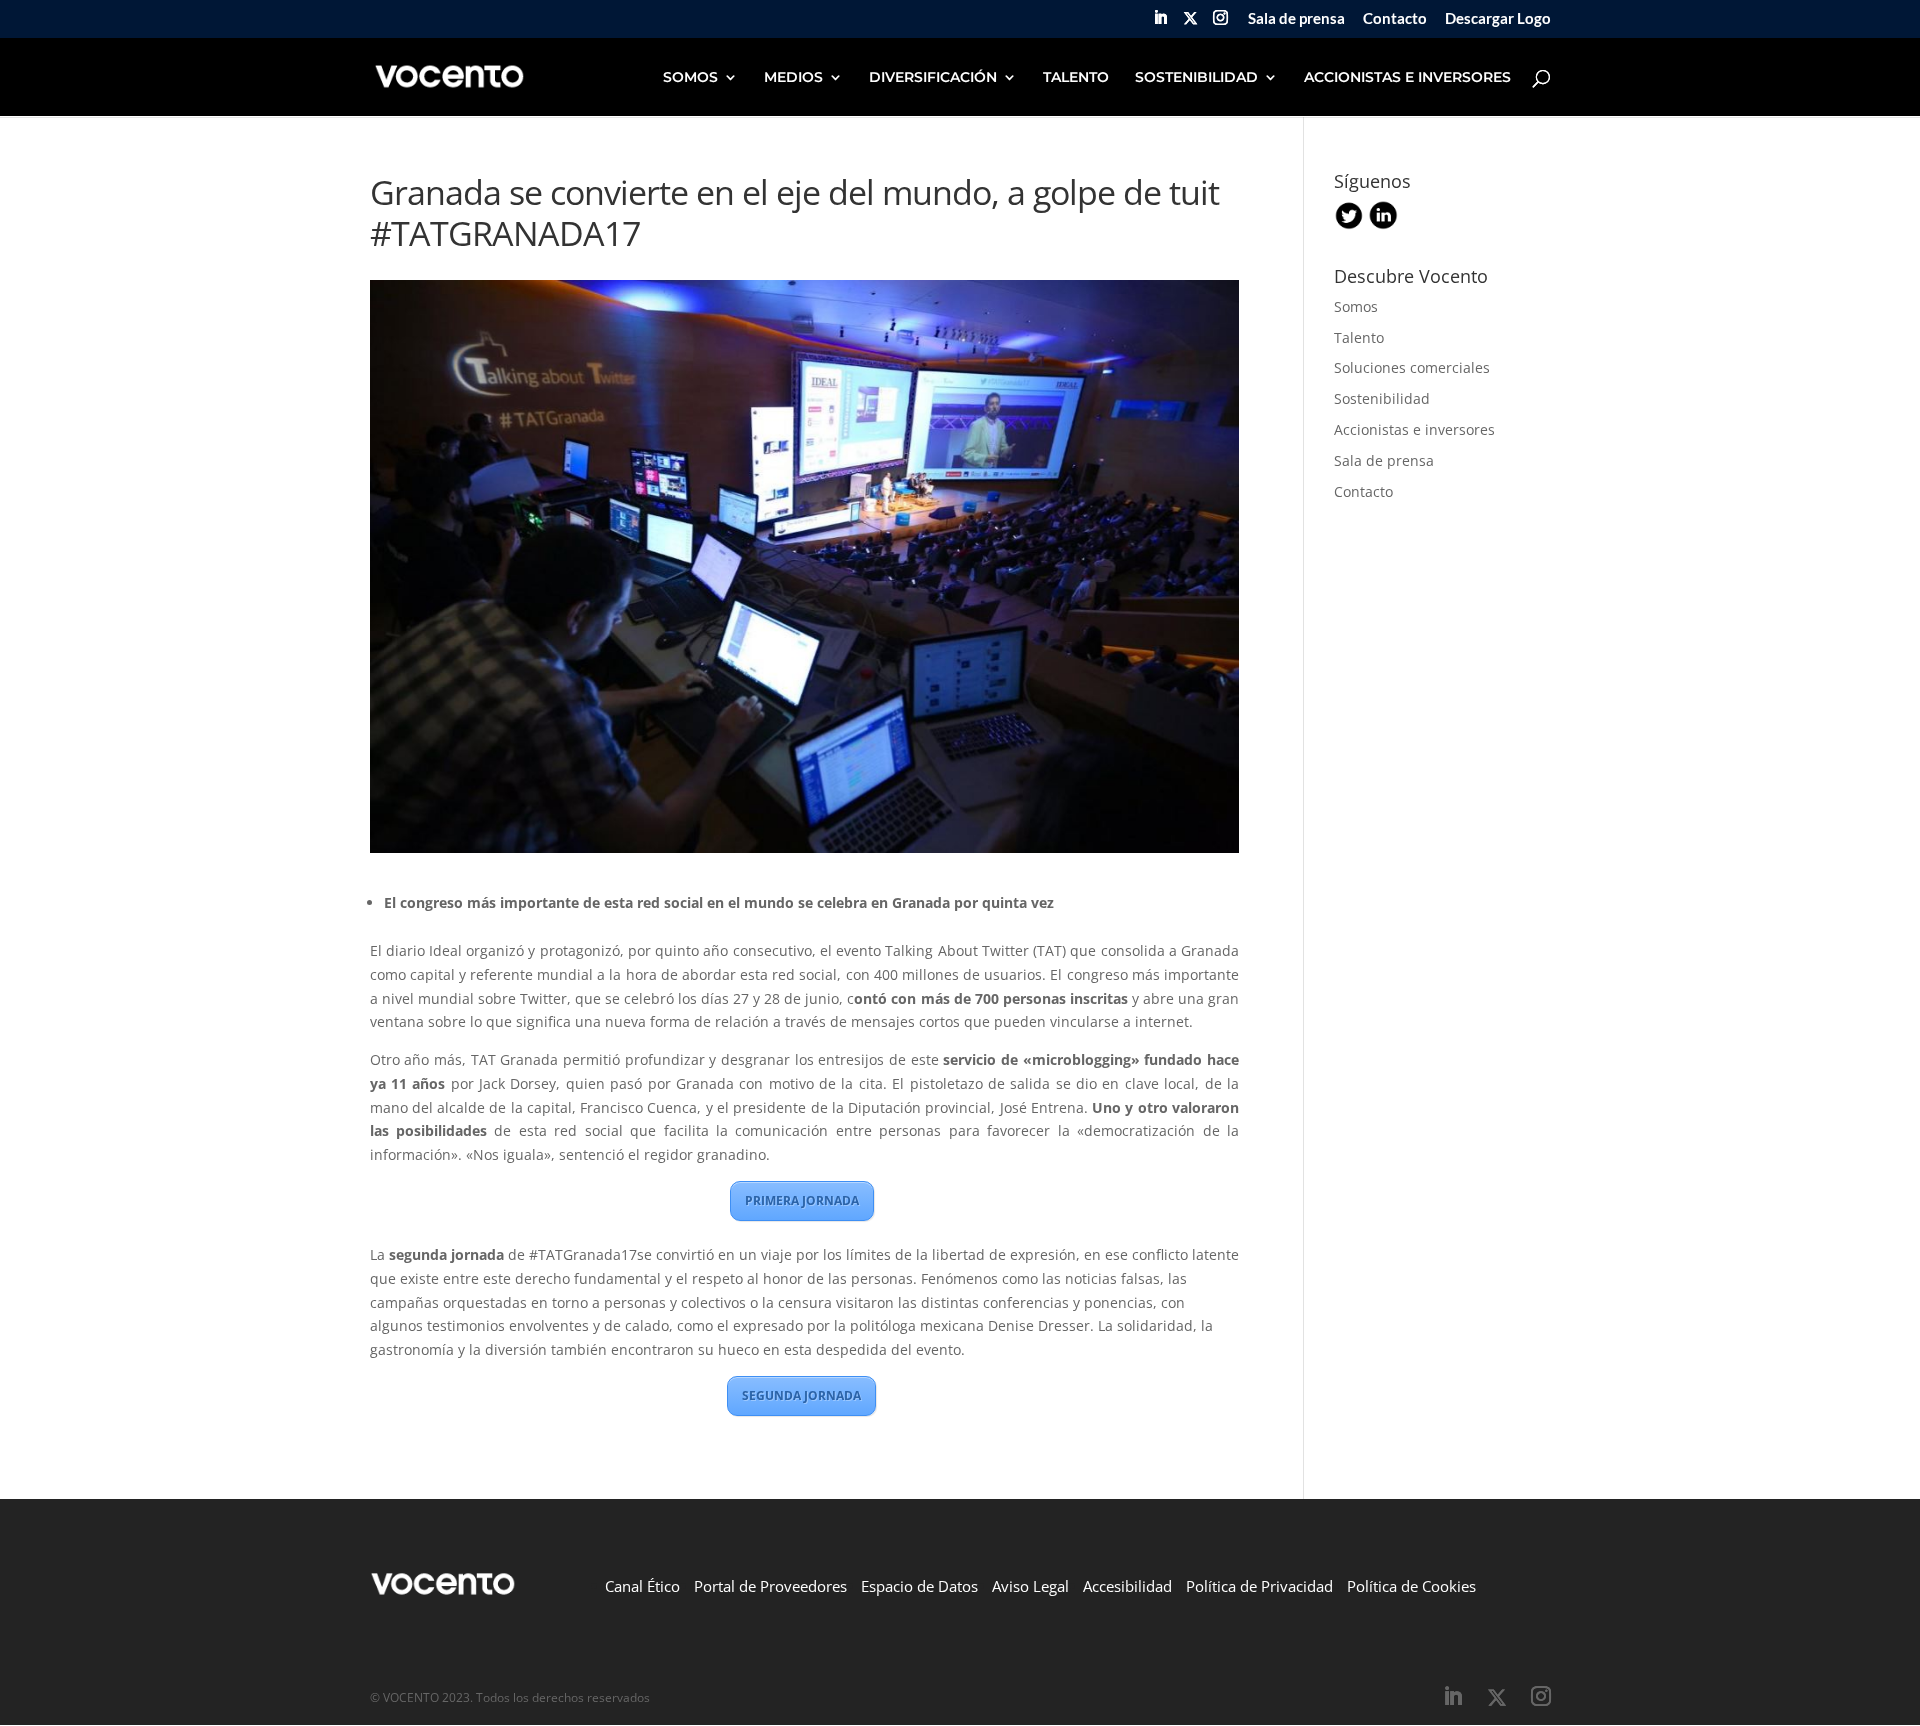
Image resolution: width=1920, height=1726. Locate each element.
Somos (1356, 306)
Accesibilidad (1127, 1586)
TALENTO (1076, 78)
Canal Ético (642, 1586)
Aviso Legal (1030, 1586)
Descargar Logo (1498, 19)
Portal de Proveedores (770, 1586)
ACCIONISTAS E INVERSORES (1407, 78)
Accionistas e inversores (1414, 429)
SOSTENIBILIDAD (1196, 78)
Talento (1359, 337)
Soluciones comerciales (1412, 367)
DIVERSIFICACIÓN (933, 78)
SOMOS (690, 78)
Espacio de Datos (919, 1586)
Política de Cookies (1411, 1586)
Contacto (1395, 19)
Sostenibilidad (1382, 398)
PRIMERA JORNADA (802, 1200)
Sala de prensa (1296, 19)
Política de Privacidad (1259, 1586)
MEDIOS (793, 78)
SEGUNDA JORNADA (801, 1395)
